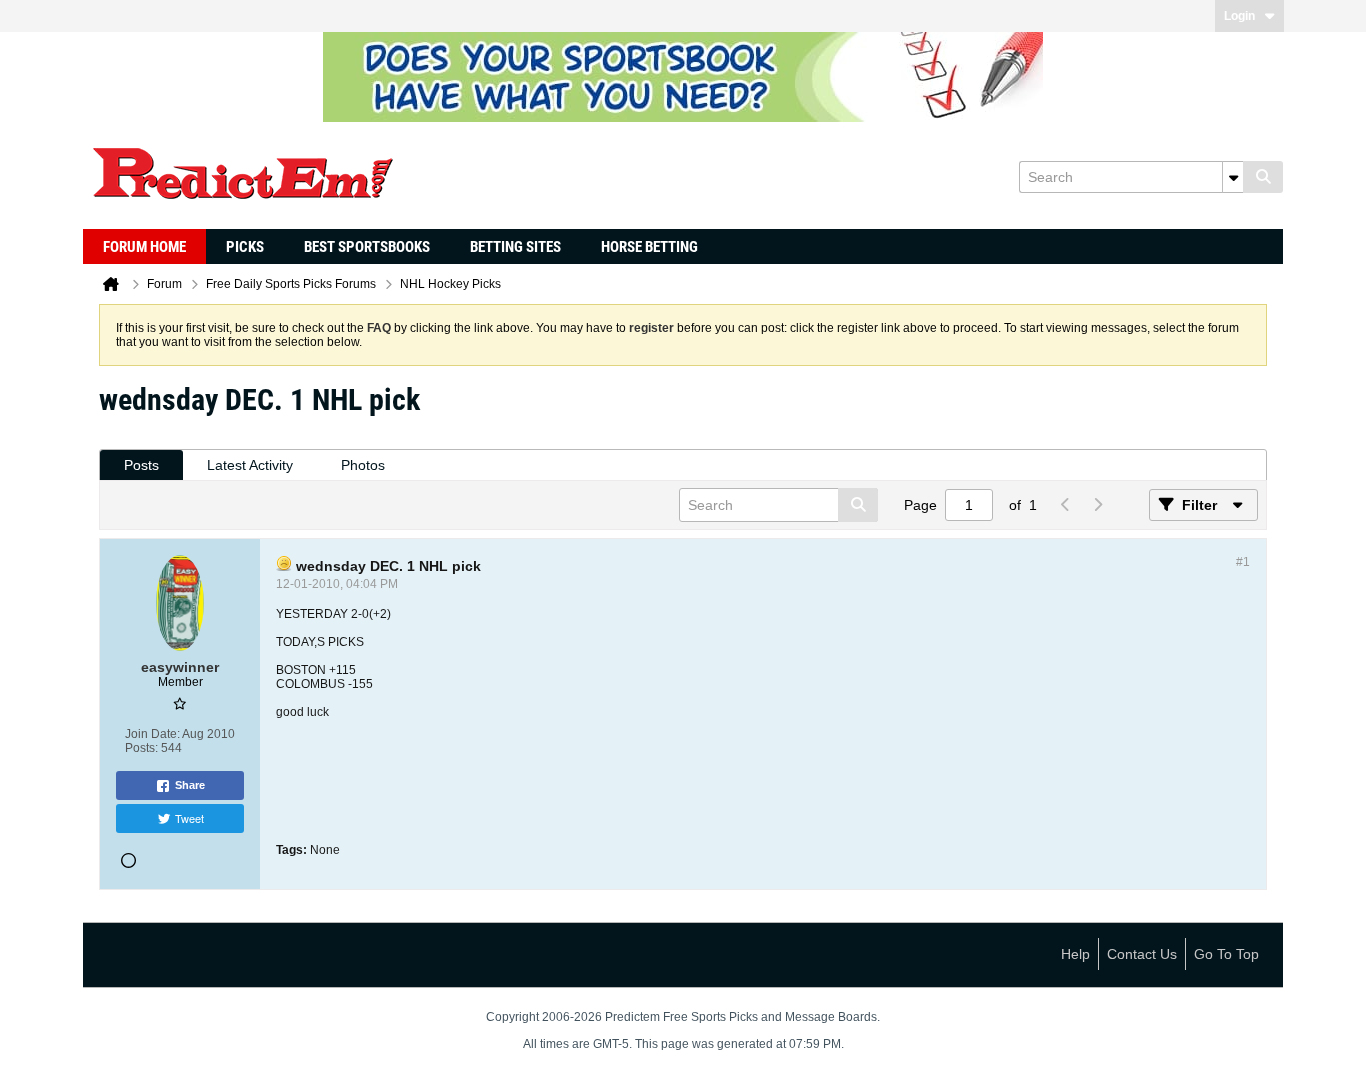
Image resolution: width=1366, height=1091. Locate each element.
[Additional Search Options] (1233, 177)
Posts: (141, 748)
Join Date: (152, 734)
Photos (363, 465)
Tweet (189, 818)
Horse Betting (649, 247)
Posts (141, 465)
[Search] (1263, 177)
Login (1239, 16)
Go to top (1226, 954)
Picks (245, 247)
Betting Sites (515, 247)
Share (190, 785)
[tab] (141, 465)
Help (1075, 954)
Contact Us (1142, 954)
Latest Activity (250, 465)
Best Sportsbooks (367, 247)
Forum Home (144, 247)
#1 (1243, 562)
